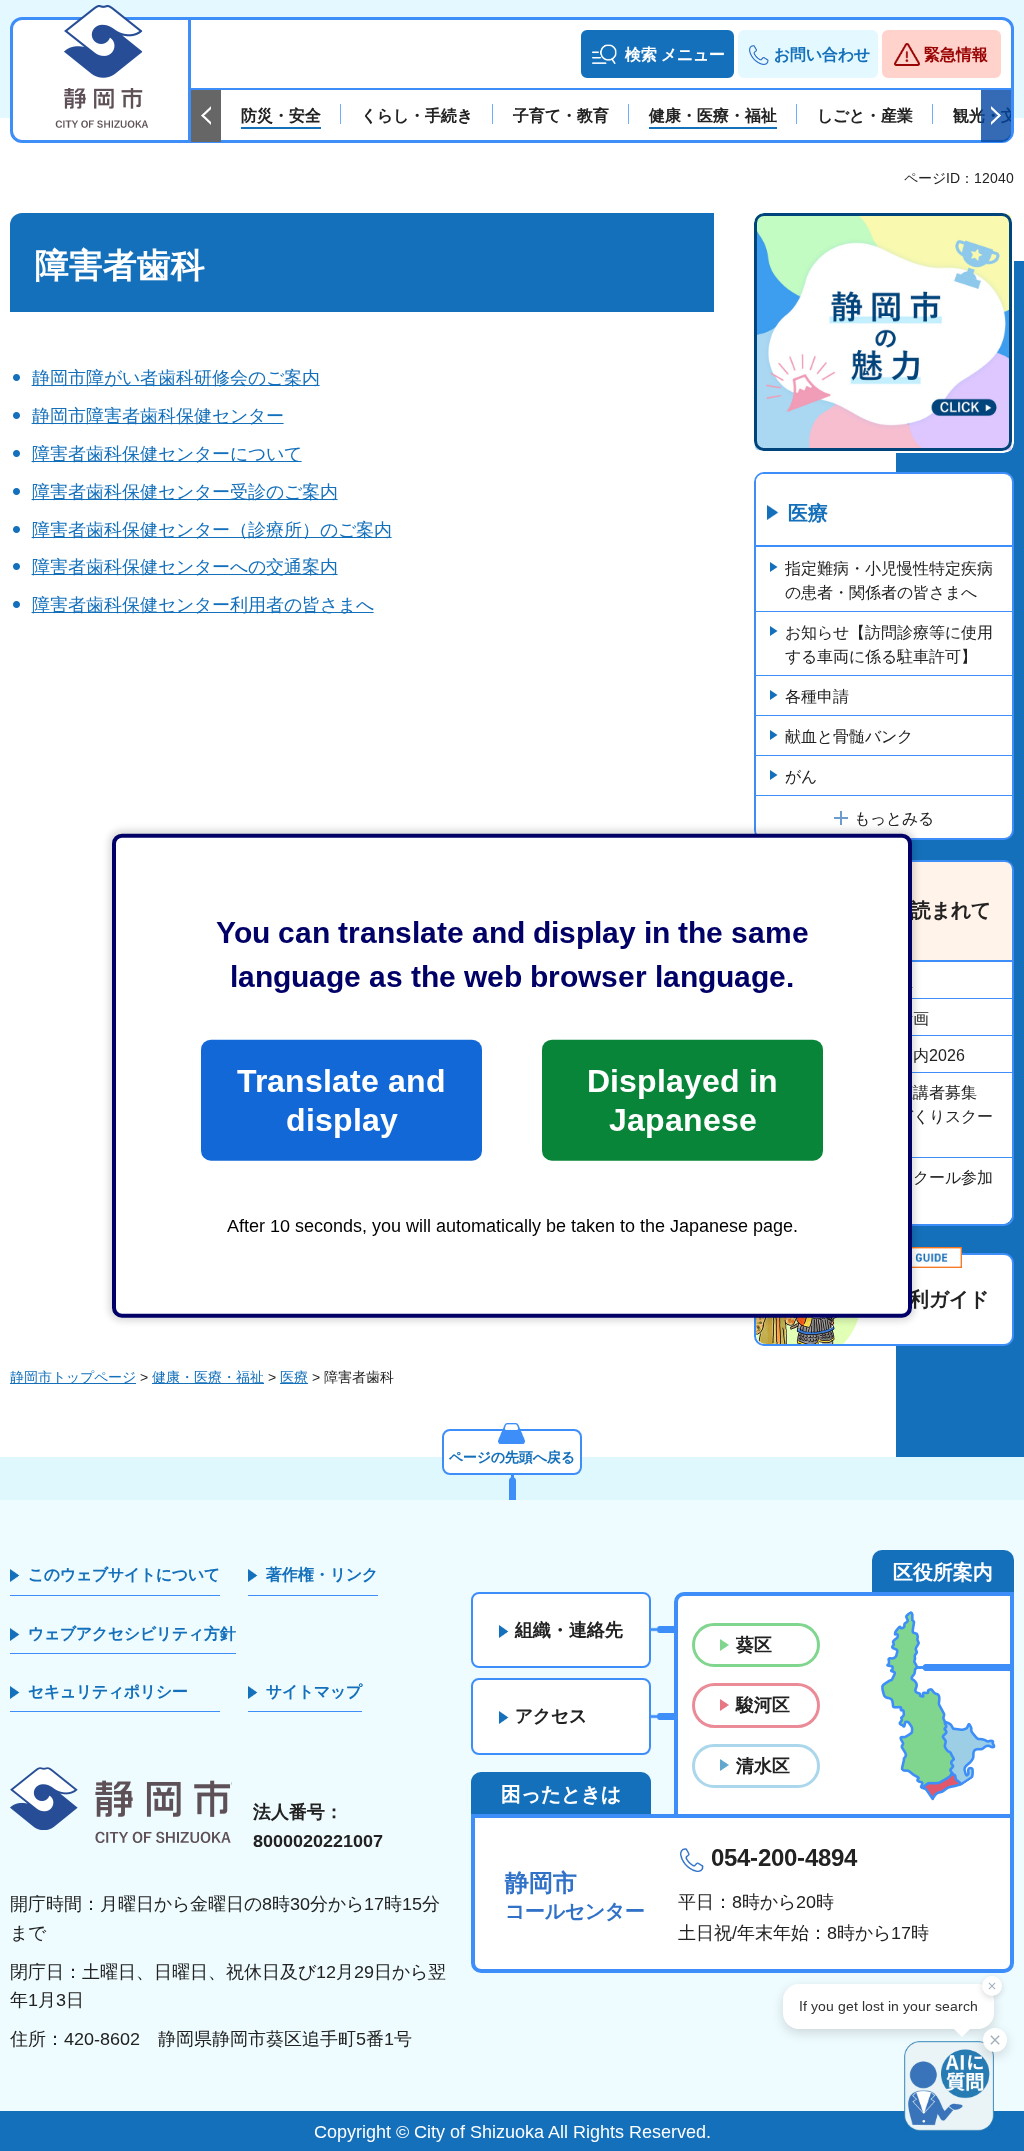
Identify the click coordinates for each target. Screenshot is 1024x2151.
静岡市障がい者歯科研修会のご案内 (176, 378)
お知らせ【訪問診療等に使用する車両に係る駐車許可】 (889, 644)
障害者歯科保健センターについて (167, 454)
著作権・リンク (322, 1574)
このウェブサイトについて (124, 1574)
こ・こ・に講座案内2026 (875, 1055)
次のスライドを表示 (996, 116)
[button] (657, 54)
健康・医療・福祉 (849, 981)
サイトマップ (314, 1691)
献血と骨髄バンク (849, 736)
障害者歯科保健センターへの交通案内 (185, 567)
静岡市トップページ (73, 1377)
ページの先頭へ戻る (512, 1457)
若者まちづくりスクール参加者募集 (889, 1189)
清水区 (763, 1766)
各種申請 (817, 696)
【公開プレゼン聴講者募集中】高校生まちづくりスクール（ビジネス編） (889, 1116)
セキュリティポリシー (108, 1691)
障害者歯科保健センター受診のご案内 (185, 492)
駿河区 (763, 1705)
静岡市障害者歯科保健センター (158, 416)
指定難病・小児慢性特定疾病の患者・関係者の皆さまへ (889, 580)
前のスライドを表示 (206, 116)
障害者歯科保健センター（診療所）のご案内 (212, 530)
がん (801, 776)
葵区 (754, 1645)
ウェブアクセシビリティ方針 (132, 1633)
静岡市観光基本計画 (857, 1018)
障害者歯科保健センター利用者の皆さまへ (203, 605)
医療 (808, 513)
